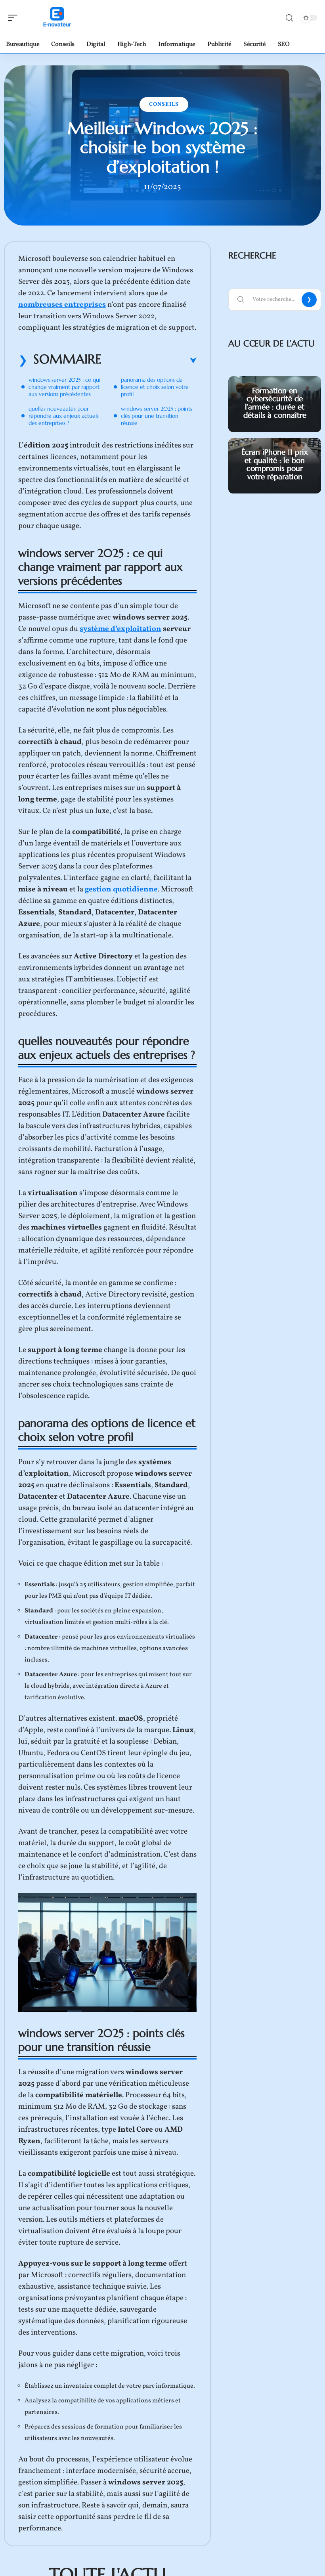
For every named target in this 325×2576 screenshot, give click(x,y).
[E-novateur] (57, 18)
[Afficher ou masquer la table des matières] (149, 361)
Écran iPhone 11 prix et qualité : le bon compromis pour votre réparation (275, 464)
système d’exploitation (120, 629)
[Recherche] (289, 18)
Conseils (164, 104)
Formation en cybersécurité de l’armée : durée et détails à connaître (275, 403)
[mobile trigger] (15, 18)
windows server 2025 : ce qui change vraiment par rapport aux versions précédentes (64, 387)
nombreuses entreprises (62, 305)
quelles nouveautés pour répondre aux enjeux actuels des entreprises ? (64, 416)
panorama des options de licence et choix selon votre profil (155, 387)
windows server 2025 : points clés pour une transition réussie (157, 416)
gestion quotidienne (121, 889)
